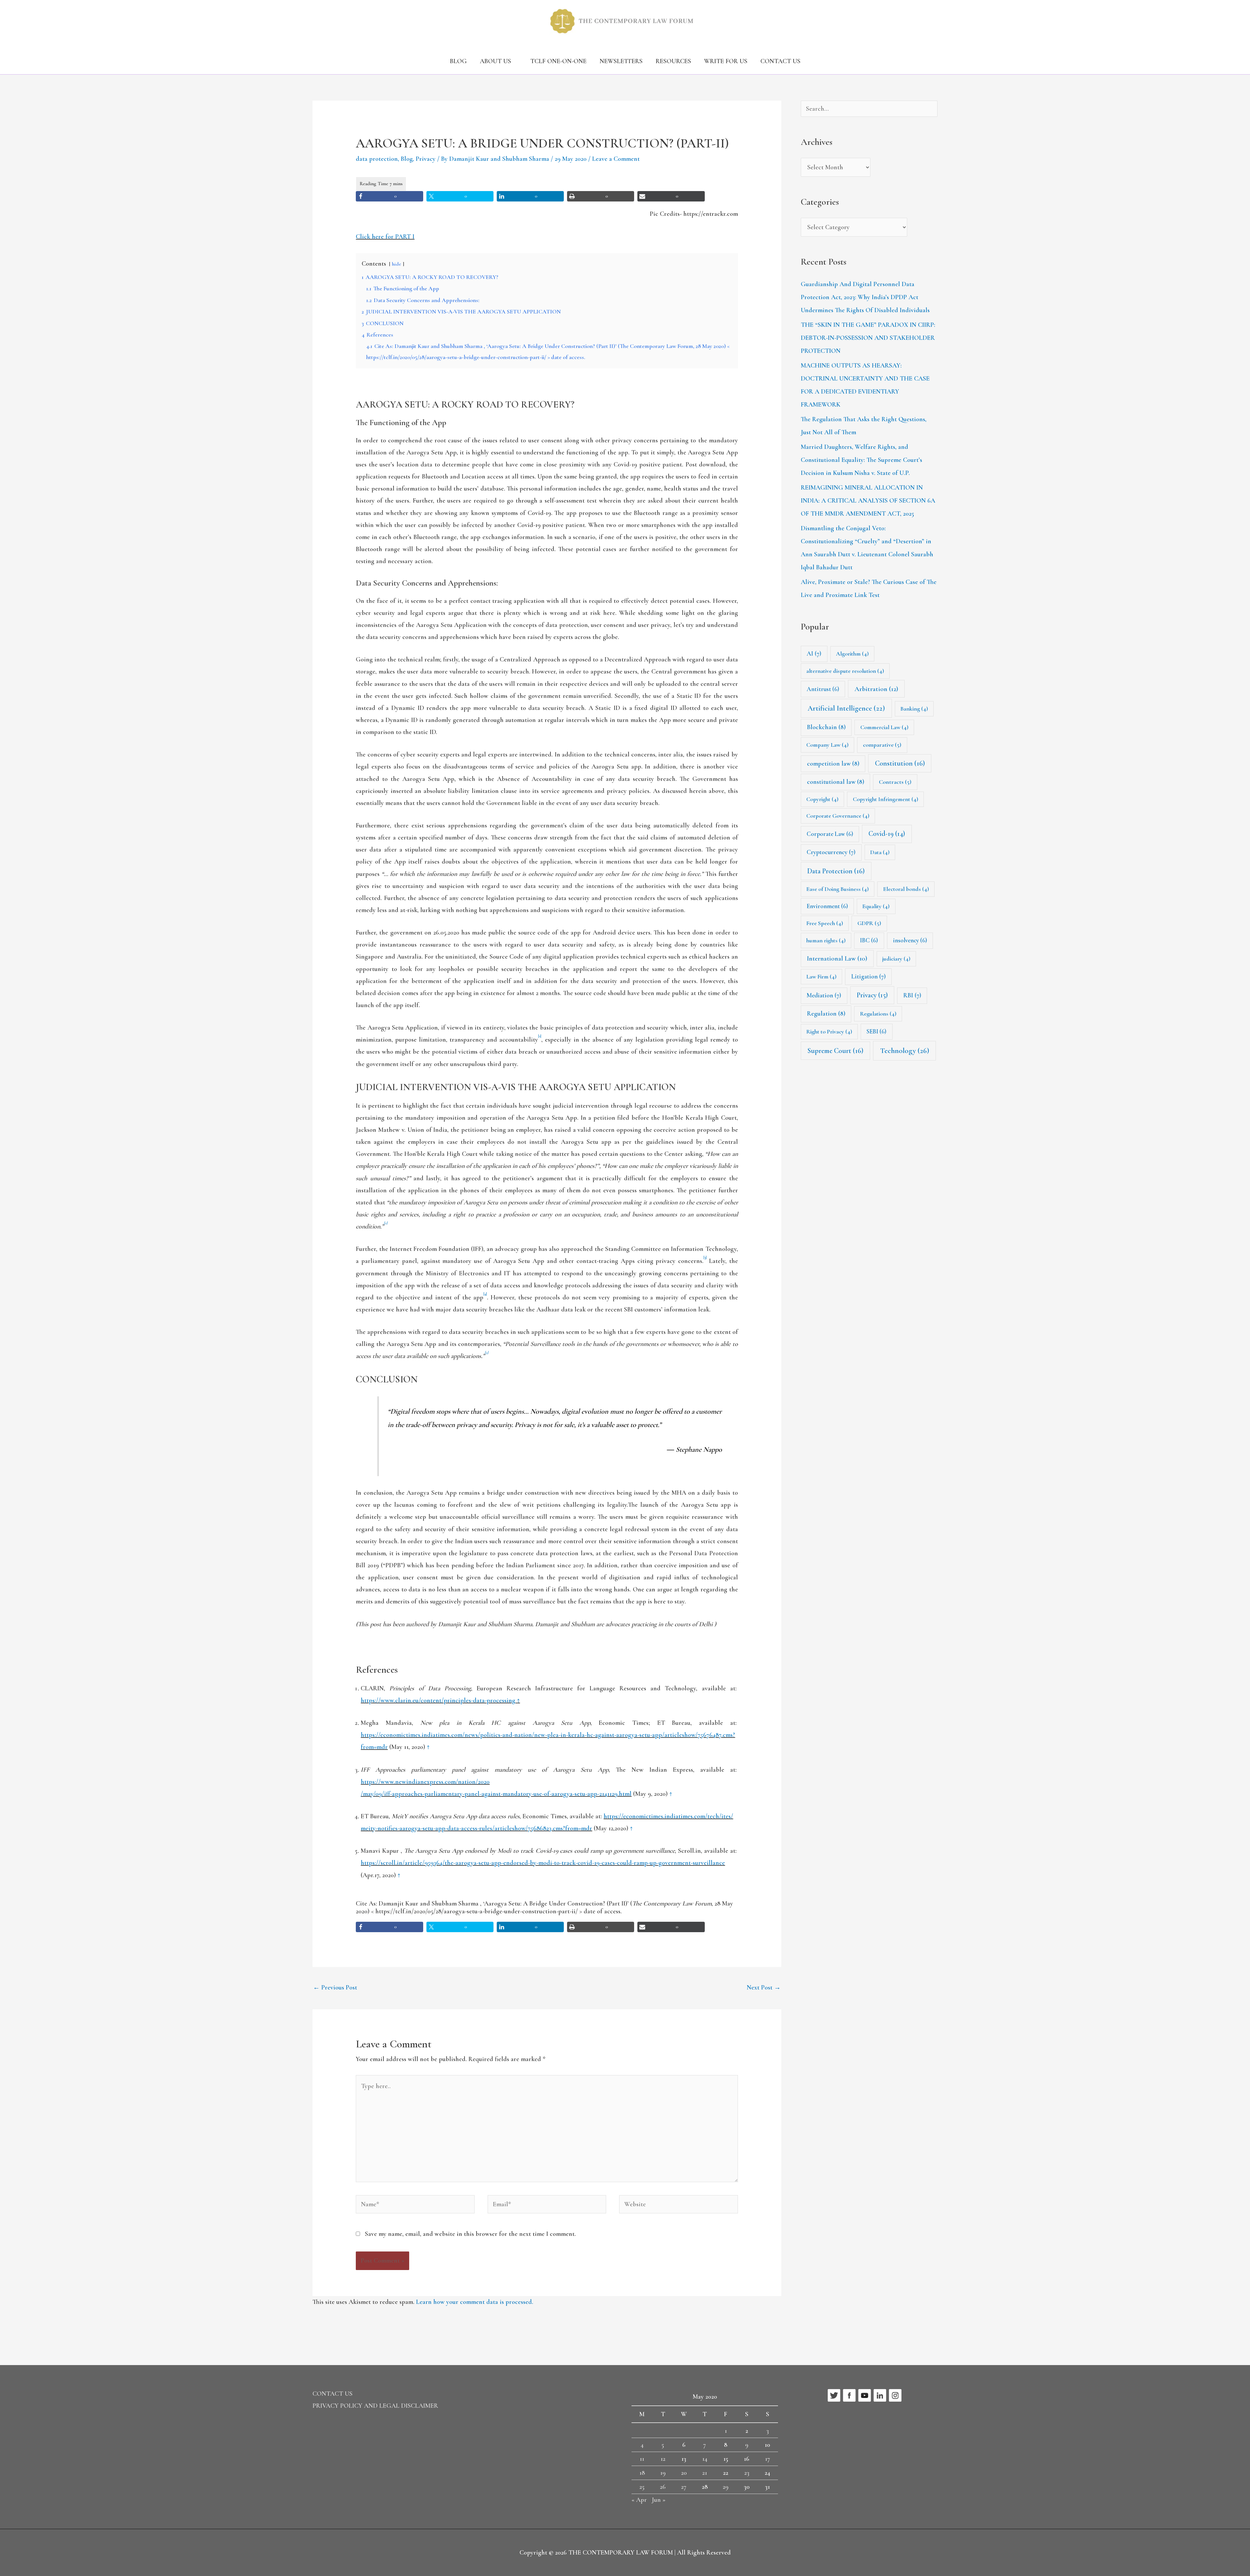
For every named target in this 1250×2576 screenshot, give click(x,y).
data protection (377, 159)
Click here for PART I (385, 237)
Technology (905, 1051)
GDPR (869, 923)
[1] (540, 1036)
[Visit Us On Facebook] (849, 2395)
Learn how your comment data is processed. (475, 2302)
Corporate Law (830, 834)
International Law (837, 958)
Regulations (878, 1014)
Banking (914, 709)
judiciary (896, 959)
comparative (882, 745)
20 (684, 2473)
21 (705, 2473)
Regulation (826, 1014)
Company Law (827, 745)
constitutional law (836, 782)
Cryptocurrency (831, 852)
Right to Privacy (829, 1032)
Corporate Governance (838, 816)
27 (684, 2487)
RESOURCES (673, 61)
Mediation (824, 995)
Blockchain (826, 727)
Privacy (426, 159)
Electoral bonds (906, 889)
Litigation (868, 976)
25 (642, 2487)
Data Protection (836, 871)
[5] (486, 1353)
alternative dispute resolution (845, 671)
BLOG (458, 61)
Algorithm (852, 654)
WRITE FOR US (726, 61)
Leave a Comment (616, 159)
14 (705, 2459)
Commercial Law (884, 727)
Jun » (659, 2500)
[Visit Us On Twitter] (834, 2395)
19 (663, 2473)
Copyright (822, 799)
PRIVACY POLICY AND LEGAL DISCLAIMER (375, 2406)
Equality (876, 906)
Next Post (764, 1987)
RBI (912, 995)
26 (663, 2487)
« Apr (639, 2500)
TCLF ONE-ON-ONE (558, 61)
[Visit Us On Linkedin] (880, 2395)
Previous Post (335, 1987)
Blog (407, 159)
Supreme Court (835, 1051)
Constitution (900, 763)
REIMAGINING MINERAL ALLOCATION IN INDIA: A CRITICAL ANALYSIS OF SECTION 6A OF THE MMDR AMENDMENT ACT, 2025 (868, 501)
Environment (827, 906)
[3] (705, 1258)
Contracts (895, 782)
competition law (833, 764)
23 (747, 2473)
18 (642, 2473)
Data (880, 852)
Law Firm (821, 976)
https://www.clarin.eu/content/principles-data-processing (438, 1700)
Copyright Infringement (886, 799)
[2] (386, 1223)
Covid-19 (887, 834)
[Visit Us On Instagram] (895, 2395)
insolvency (910, 940)
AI (814, 654)
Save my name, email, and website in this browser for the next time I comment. (470, 2234)
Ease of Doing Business (838, 889)
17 (768, 2459)
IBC (869, 940)
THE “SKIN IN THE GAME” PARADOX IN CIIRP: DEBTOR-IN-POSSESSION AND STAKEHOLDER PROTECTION (868, 338)
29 (726, 2487)
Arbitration (876, 689)
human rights (826, 940)
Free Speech (825, 923)
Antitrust (823, 689)
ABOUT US (495, 61)
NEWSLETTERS (621, 61)
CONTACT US (780, 61)
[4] (485, 1294)
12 (663, 2459)
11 (642, 2459)
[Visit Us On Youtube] (864, 2395)
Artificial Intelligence (846, 708)
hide (396, 264)
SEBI (876, 1031)
